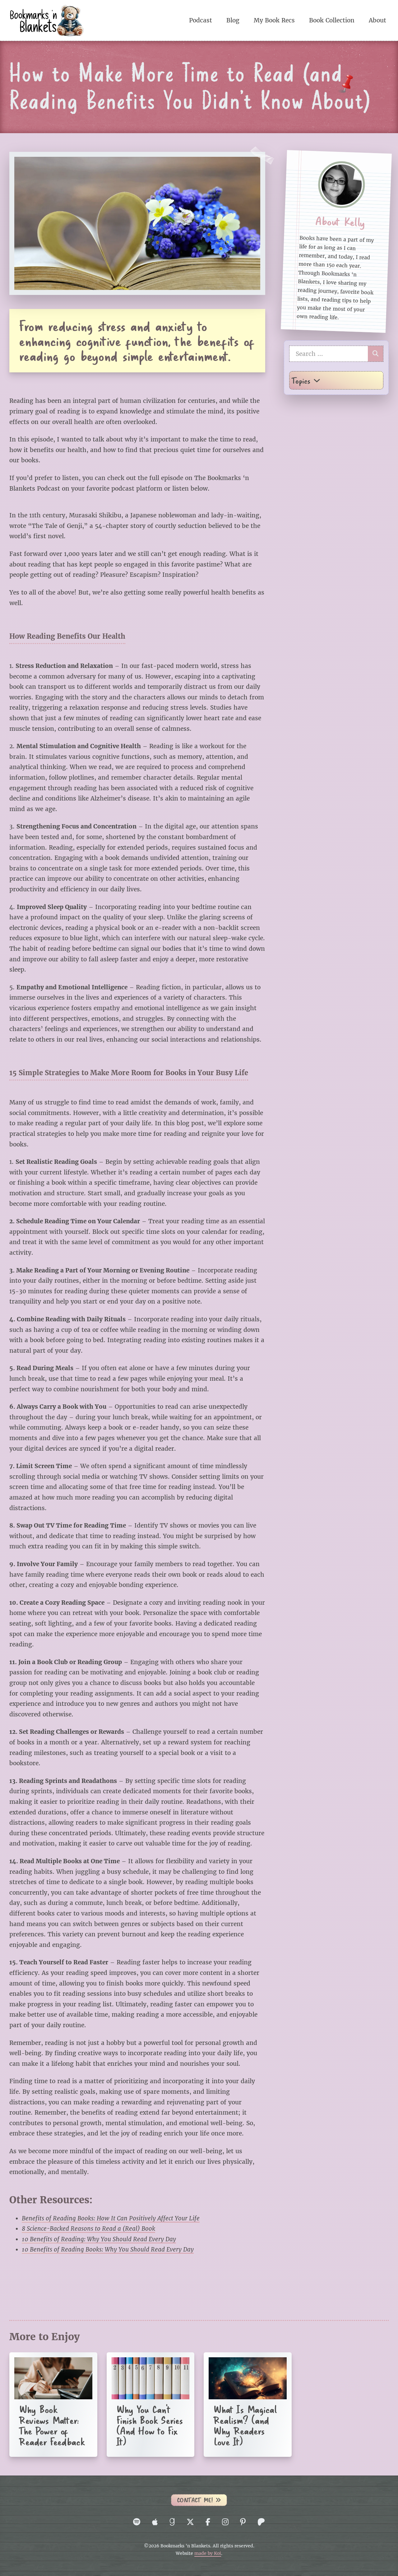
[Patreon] (261, 2522)
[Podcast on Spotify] (137, 2522)
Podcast (201, 20)
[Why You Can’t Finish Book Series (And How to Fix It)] (151, 2405)
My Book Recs (274, 20)
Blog (233, 20)
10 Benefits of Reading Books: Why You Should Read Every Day (108, 2249)
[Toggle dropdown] (317, 380)
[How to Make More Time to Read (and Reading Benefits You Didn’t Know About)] (137, 223)
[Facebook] (208, 2522)
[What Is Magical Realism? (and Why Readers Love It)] (248, 2405)
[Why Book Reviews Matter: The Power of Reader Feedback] (53, 2405)
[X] (190, 2522)
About (377, 20)
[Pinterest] (243, 2522)
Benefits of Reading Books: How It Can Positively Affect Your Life (111, 2218)
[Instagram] (225, 2522)
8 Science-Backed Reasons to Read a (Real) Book (88, 2228)
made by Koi (208, 2553)
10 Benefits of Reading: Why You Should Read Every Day (99, 2239)
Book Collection (332, 20)
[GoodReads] (172, 2522)
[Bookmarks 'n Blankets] (47, 20)
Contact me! (195, 2500)
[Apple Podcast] (155, 2522)
